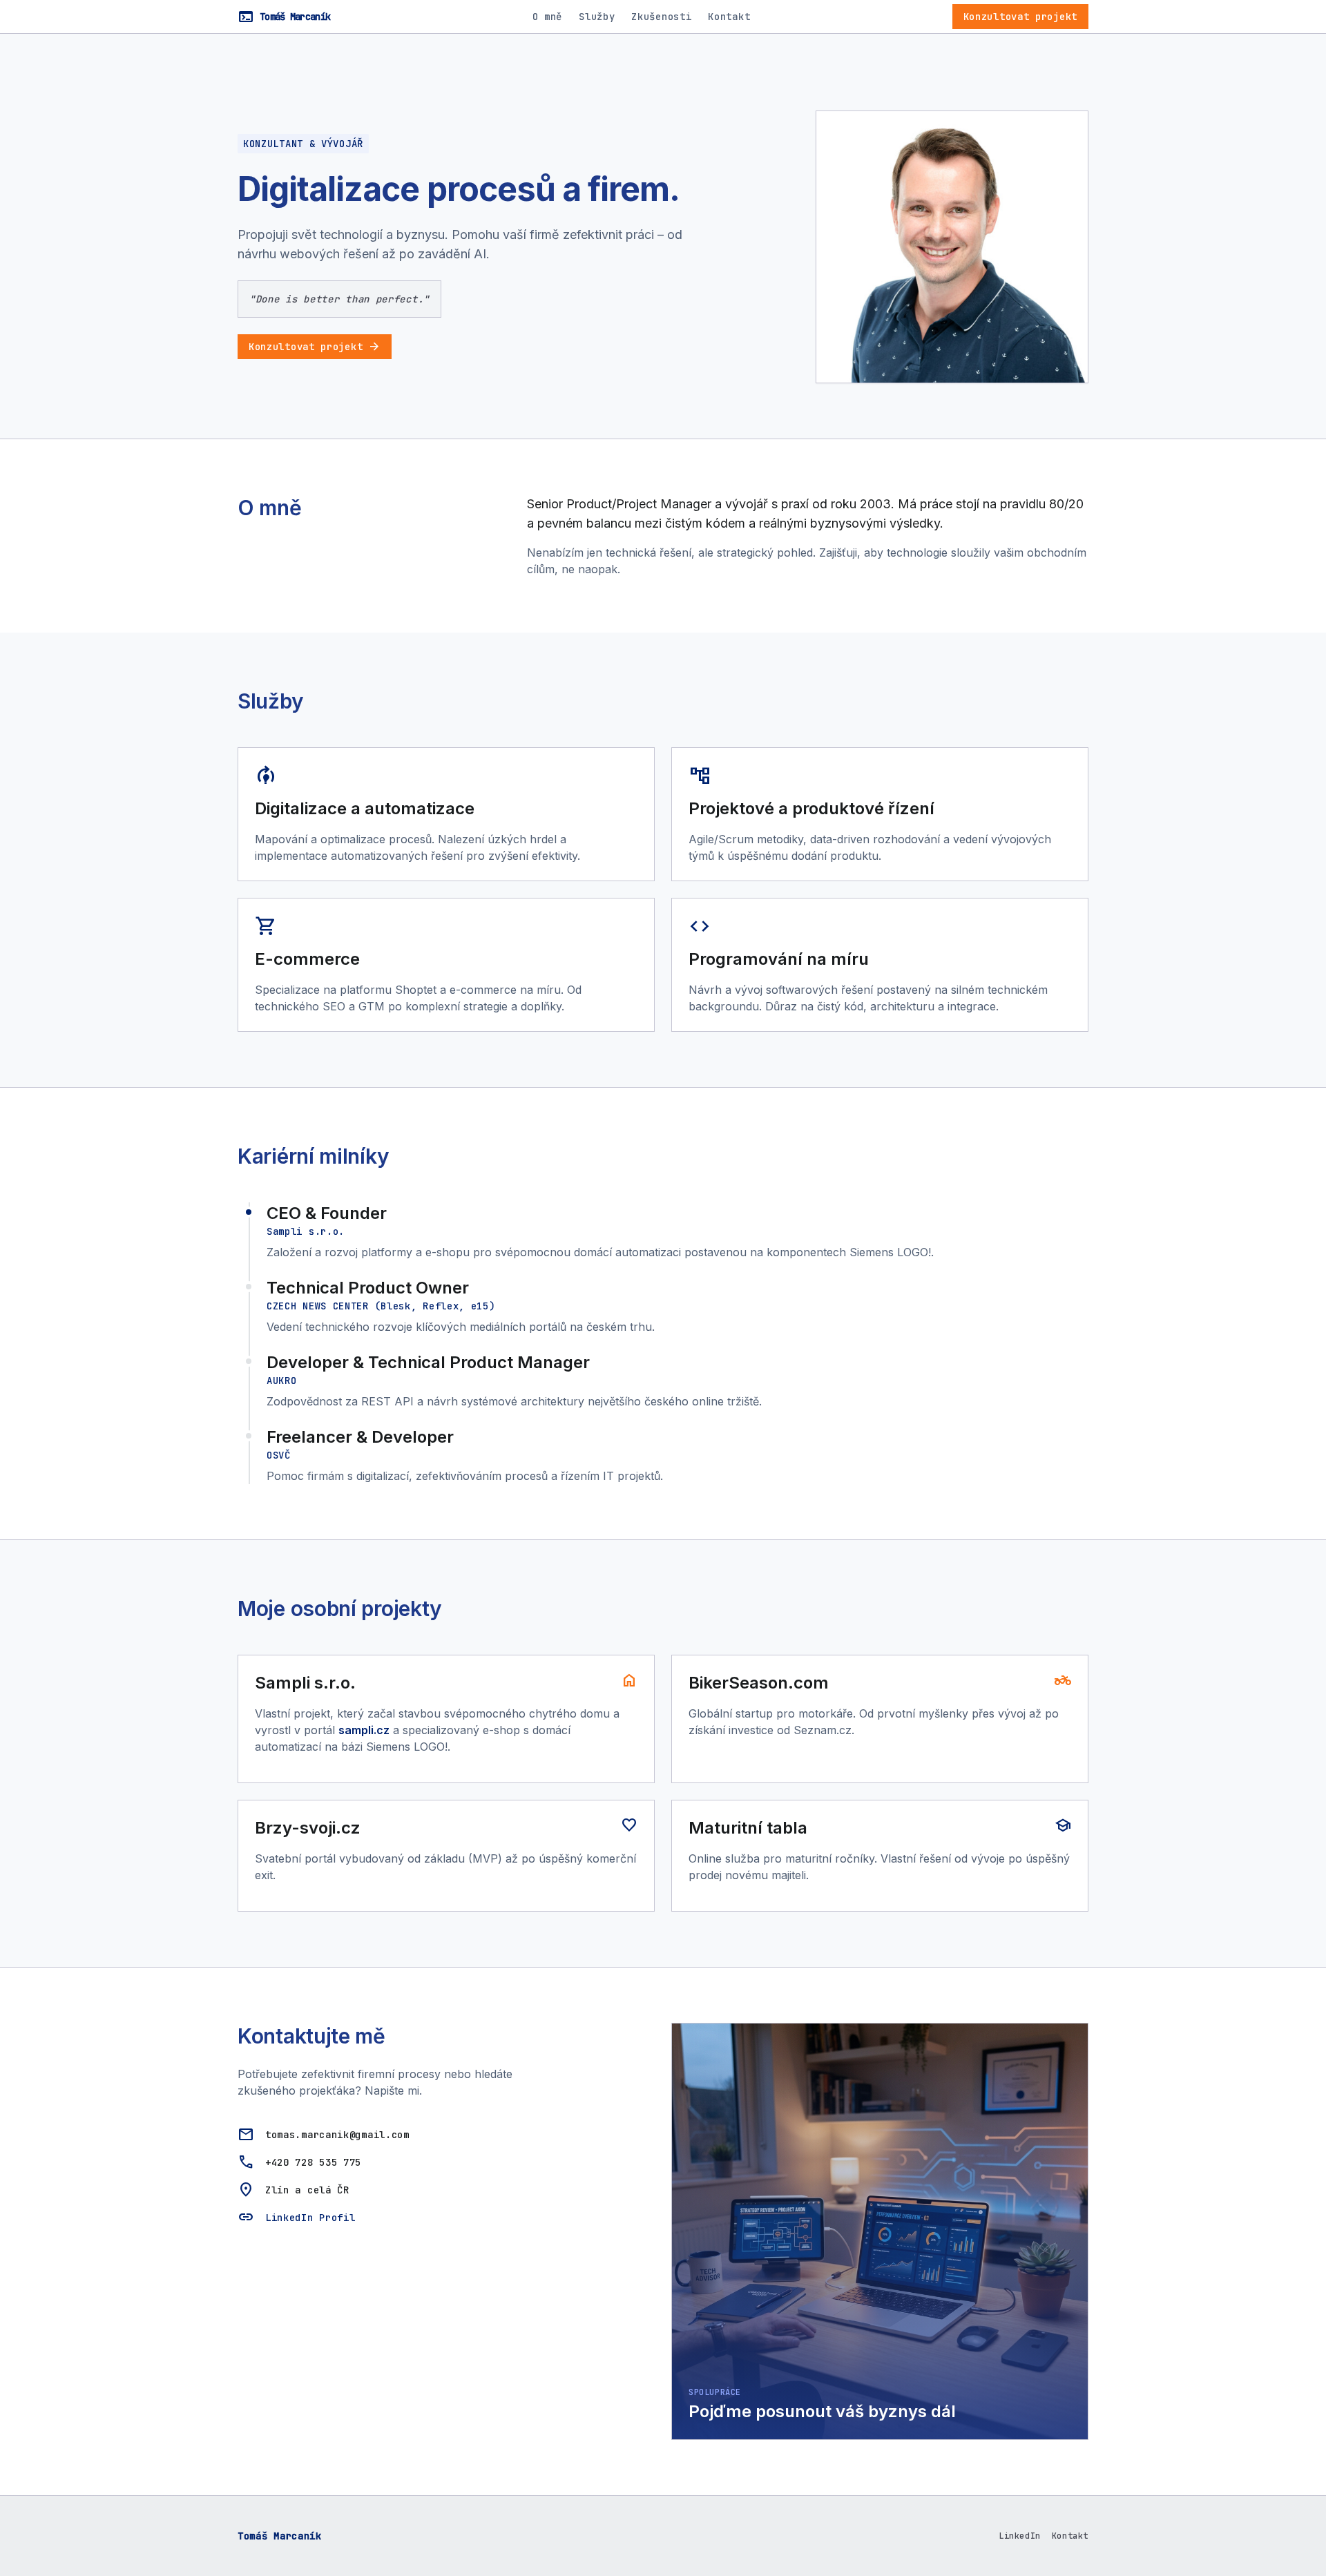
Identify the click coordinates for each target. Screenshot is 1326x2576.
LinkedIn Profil (310, 2218)
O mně (548, 17)
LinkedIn (1020, 2536)
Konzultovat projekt (1020, 17)
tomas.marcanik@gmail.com (337, 2135)
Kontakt (729, 17)
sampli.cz (364, 1730)
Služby (597, 17)
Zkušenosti (661, 17)
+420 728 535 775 (313, 2162)
